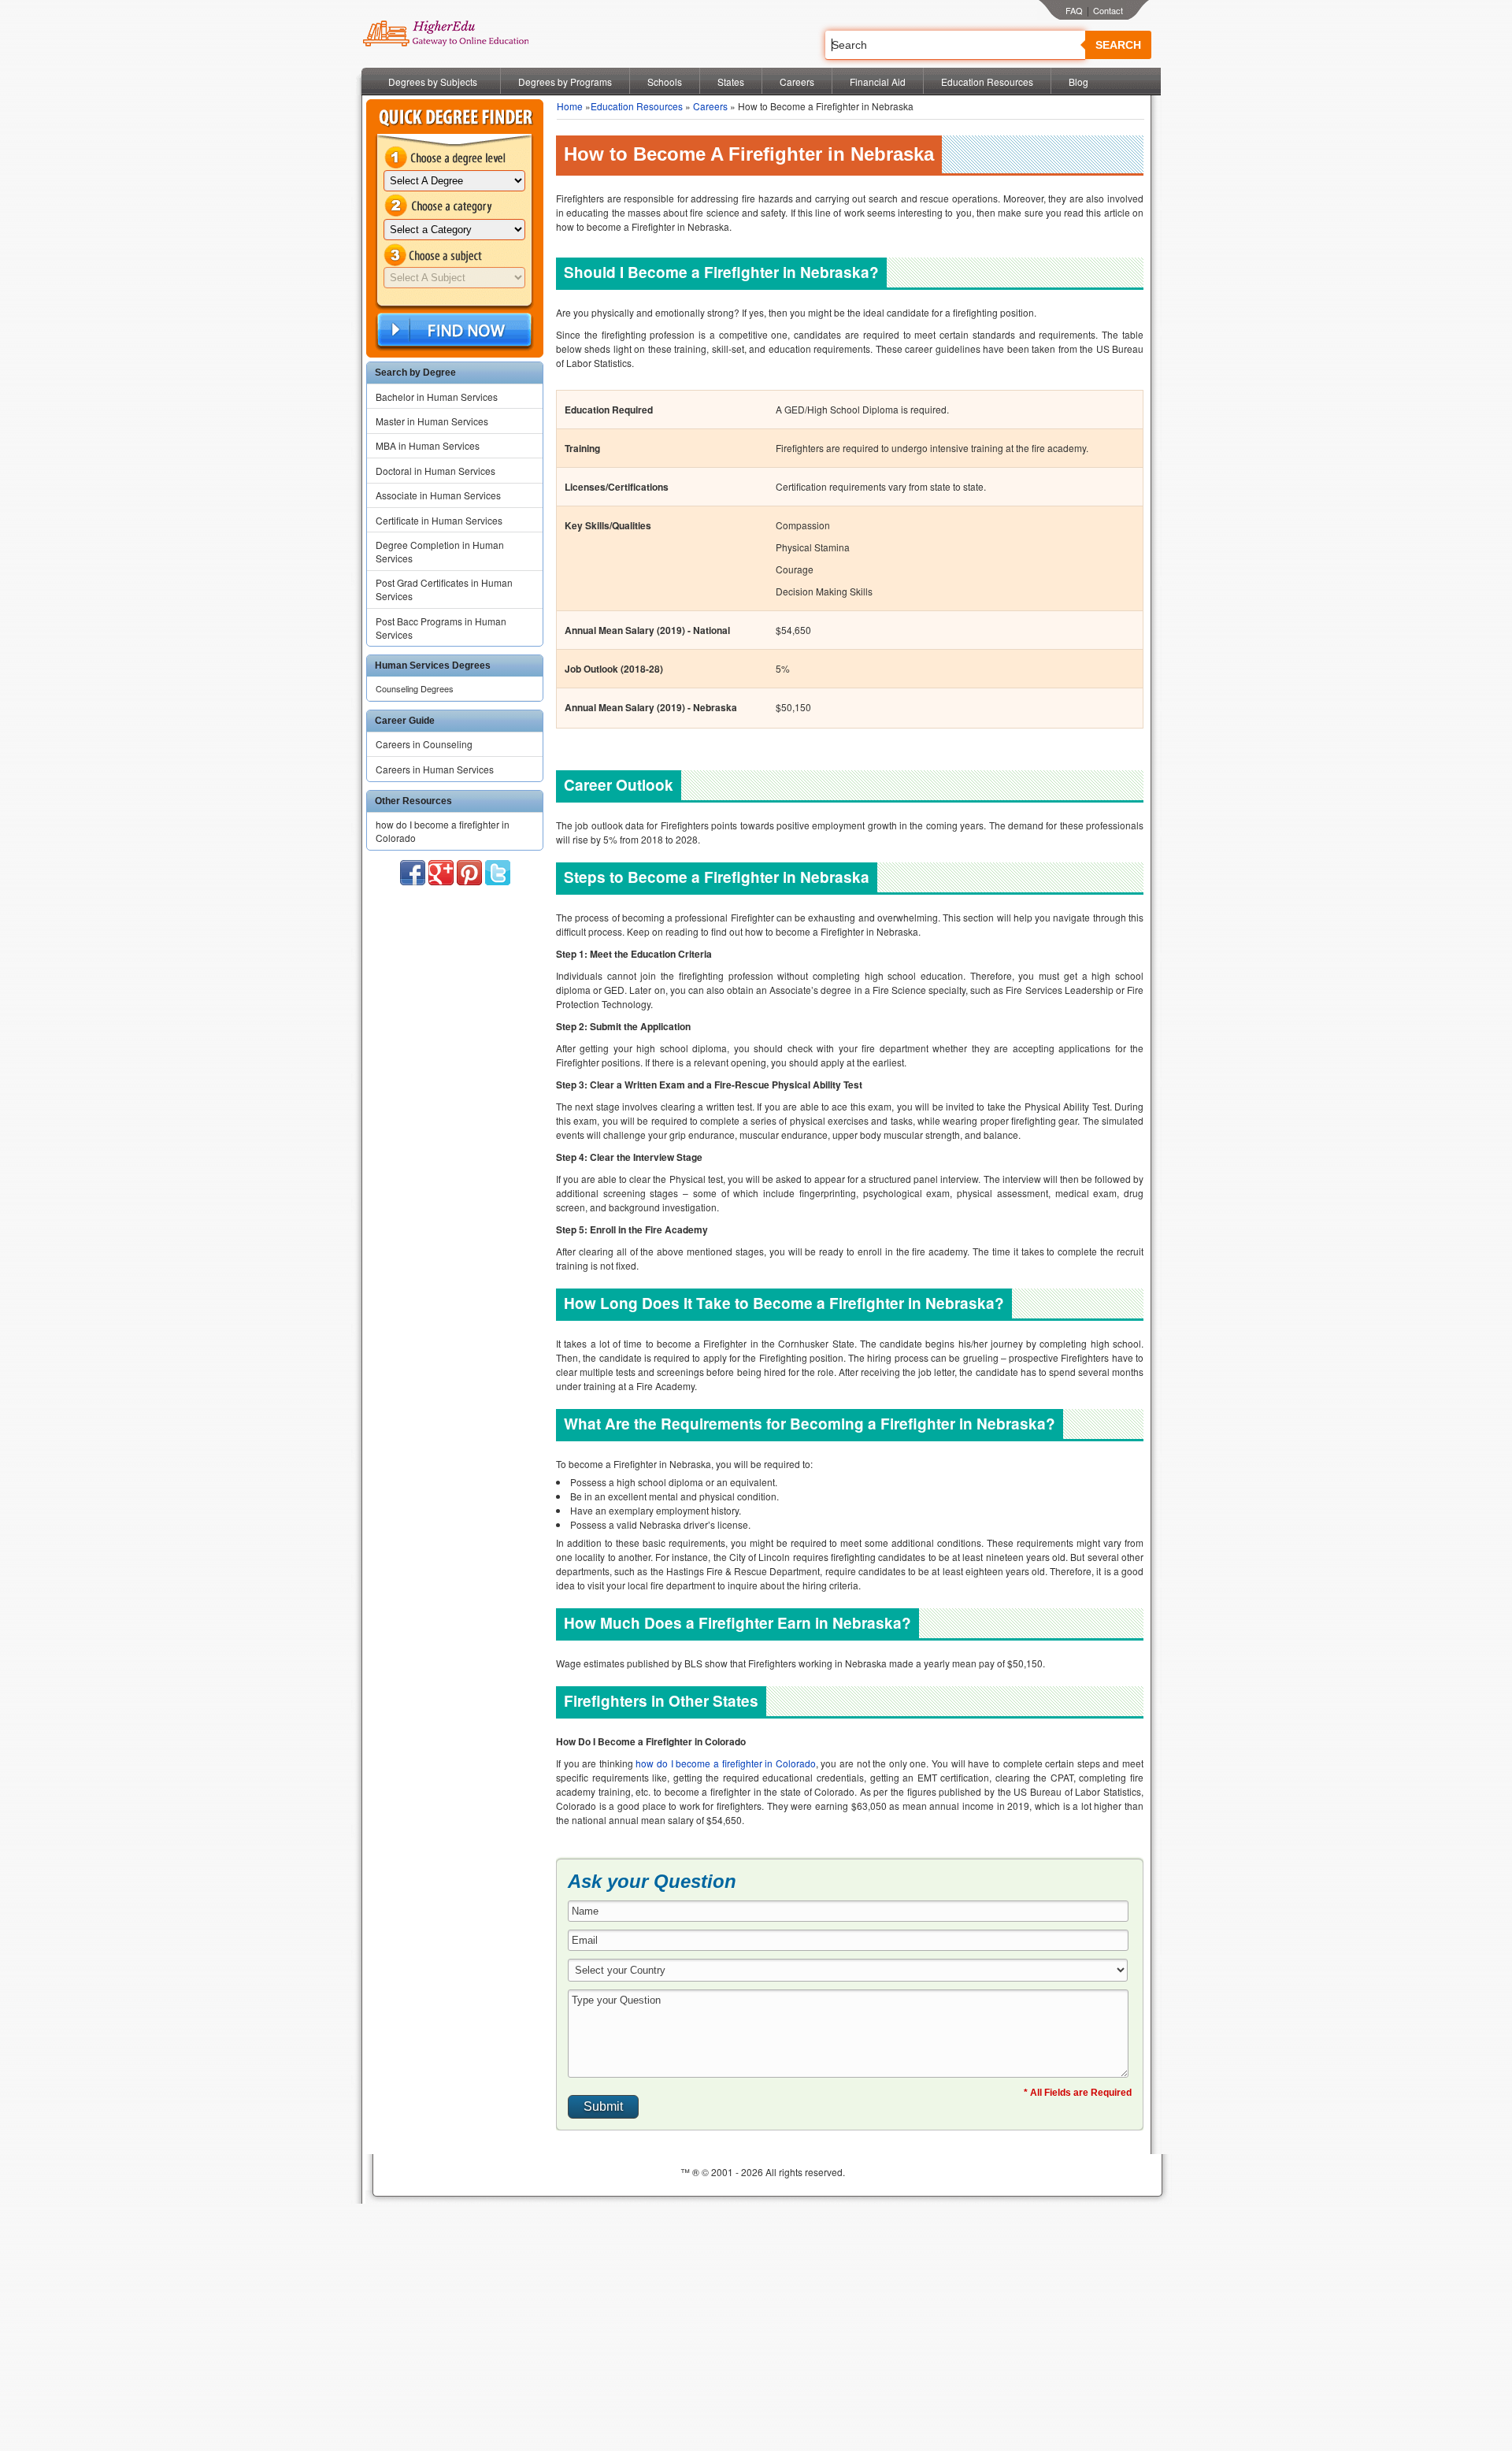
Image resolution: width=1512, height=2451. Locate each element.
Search (1118, 45)
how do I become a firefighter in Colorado (443, 831)
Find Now (453, 330)
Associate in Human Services (438, 495)
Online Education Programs (445, 34)
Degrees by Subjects (433, 82)
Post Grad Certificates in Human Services (444, 589)
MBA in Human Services (428, 445)
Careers (797, 82)
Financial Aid (878, 82)
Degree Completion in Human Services (440, 551)
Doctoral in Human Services (435, 471)
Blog (1078, 82)
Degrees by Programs (565, 82)
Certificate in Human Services (439, 520)
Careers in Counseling (424, 744)
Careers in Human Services (435, 769)
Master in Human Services (432, 421)
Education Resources (987, 82)
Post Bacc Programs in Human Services (441, 628)
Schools (665, 82)
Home (570, 106)
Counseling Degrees (415, 688)
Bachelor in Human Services (437, 397)
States (731, 82)
